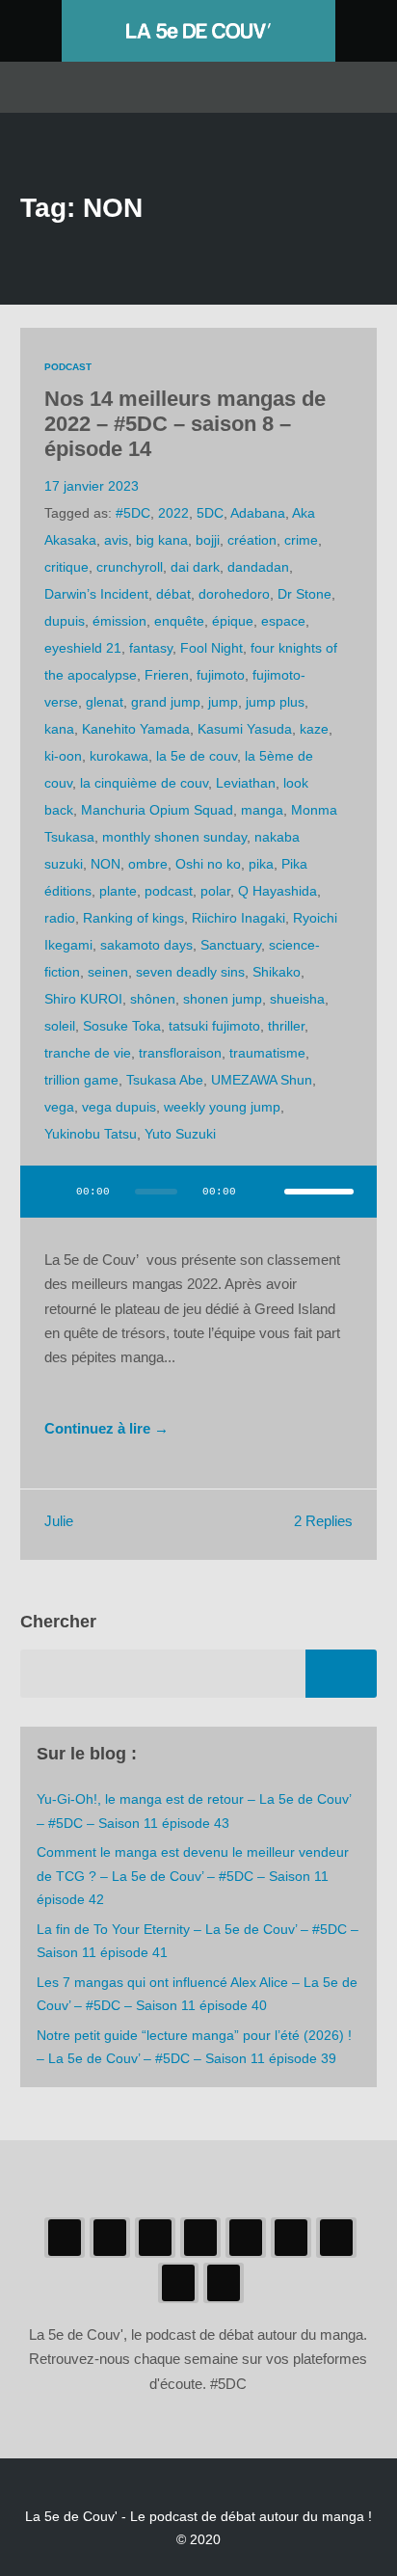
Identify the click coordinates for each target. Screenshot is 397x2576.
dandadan (258, 567)
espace (283, 621)
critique (66, 567)
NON (106, 864)
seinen (108, 972)
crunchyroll (130, 567)
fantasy (151, 648)
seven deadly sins (190, 972)
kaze (314, 729)
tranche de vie (88, 1053)
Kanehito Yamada (136, 729)
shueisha (297, 999)
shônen (153, 999)
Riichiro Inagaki (238, 918)
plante (118, 891)
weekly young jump (222, 1107)
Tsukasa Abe (165, 1080)
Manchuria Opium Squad (157, 810)
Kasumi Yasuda (245, 729)
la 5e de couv (197, 756)
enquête (179, 621)
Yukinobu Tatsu (91, 1134)
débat (173, 594)
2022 (173, 513)
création (252, 540)
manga (262, 810)
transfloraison (180, 1053)
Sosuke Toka (122, 1026)
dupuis (65, 621)
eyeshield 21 (83, 648)
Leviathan (246, 783)
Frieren (167, 675)
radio (60, 918)
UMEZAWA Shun (262, 1080)
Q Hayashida (278, 891)
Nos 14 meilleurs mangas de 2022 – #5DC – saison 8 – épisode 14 (185, 424)
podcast (169, 891)
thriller (286, 1026)
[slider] (319, 1192)
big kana (162, 540)
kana (59, 729)
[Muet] (263, 1192)
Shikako (277, 972)
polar (215, 891)
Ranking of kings (133, 918)
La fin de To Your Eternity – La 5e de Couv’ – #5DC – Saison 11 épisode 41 (198, 1941)
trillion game (81, 1080)
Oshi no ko (208, 864)
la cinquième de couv (144, 783)
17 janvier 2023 (92, 486)
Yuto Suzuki (180, 1134)
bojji (208, 540)
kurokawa (119, 756)
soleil (60, 1026)
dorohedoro (234, 594)
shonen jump (223, 999)
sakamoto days (146, 945)
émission (119, 621)
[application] (199, 1203)
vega (59, 1107)
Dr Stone (304, 594)
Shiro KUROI (83, 999)
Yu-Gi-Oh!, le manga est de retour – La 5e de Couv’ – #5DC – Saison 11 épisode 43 (194, 1811)
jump (223, 702)
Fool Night (212, 648)
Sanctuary (231, 945)
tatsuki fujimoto (214, 1026)
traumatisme (267, 1053)
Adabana (258, 513)
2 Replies (323, 1521)
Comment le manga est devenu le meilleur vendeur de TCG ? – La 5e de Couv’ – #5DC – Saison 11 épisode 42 (193, 1876)
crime (301, 540)
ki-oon (63, 756)
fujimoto (221, 675)
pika (261, 864)
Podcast (68, 367)
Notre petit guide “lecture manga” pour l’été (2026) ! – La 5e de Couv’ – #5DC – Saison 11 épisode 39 (194, 2047)
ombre (148, 864)
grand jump (166, 702)
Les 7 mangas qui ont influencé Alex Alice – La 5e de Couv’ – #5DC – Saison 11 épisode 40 (197, 1994)
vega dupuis (119, 1107)
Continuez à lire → (106, 1429)
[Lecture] (53, 1192)
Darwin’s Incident (96, 594)
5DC (210, 513)
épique (233, 621)
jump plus (275, 702)
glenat (105, 702)
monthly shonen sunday (174, 837)
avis (116, 540)
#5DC (133, 513)
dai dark (195, 567)
